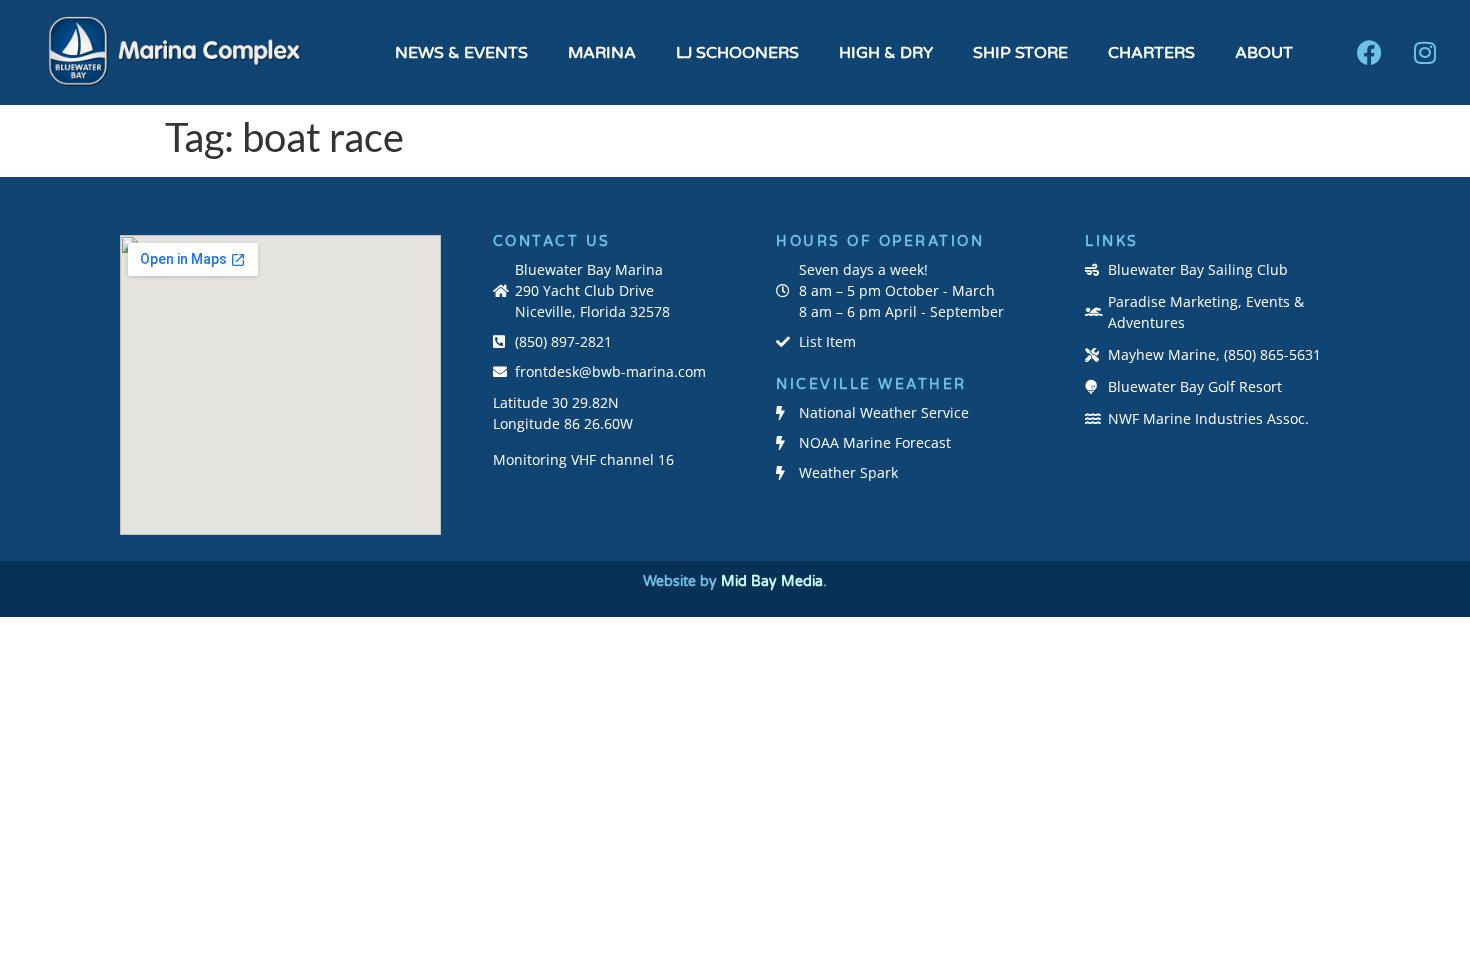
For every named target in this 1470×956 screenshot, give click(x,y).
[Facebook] (1370, 53)
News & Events (461, 53)
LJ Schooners (737, 53)
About (1264, 53)
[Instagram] (1425, 53)
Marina (602, 53)
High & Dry (886, 53)
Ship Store (1020, 53)
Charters (1151, 53)
